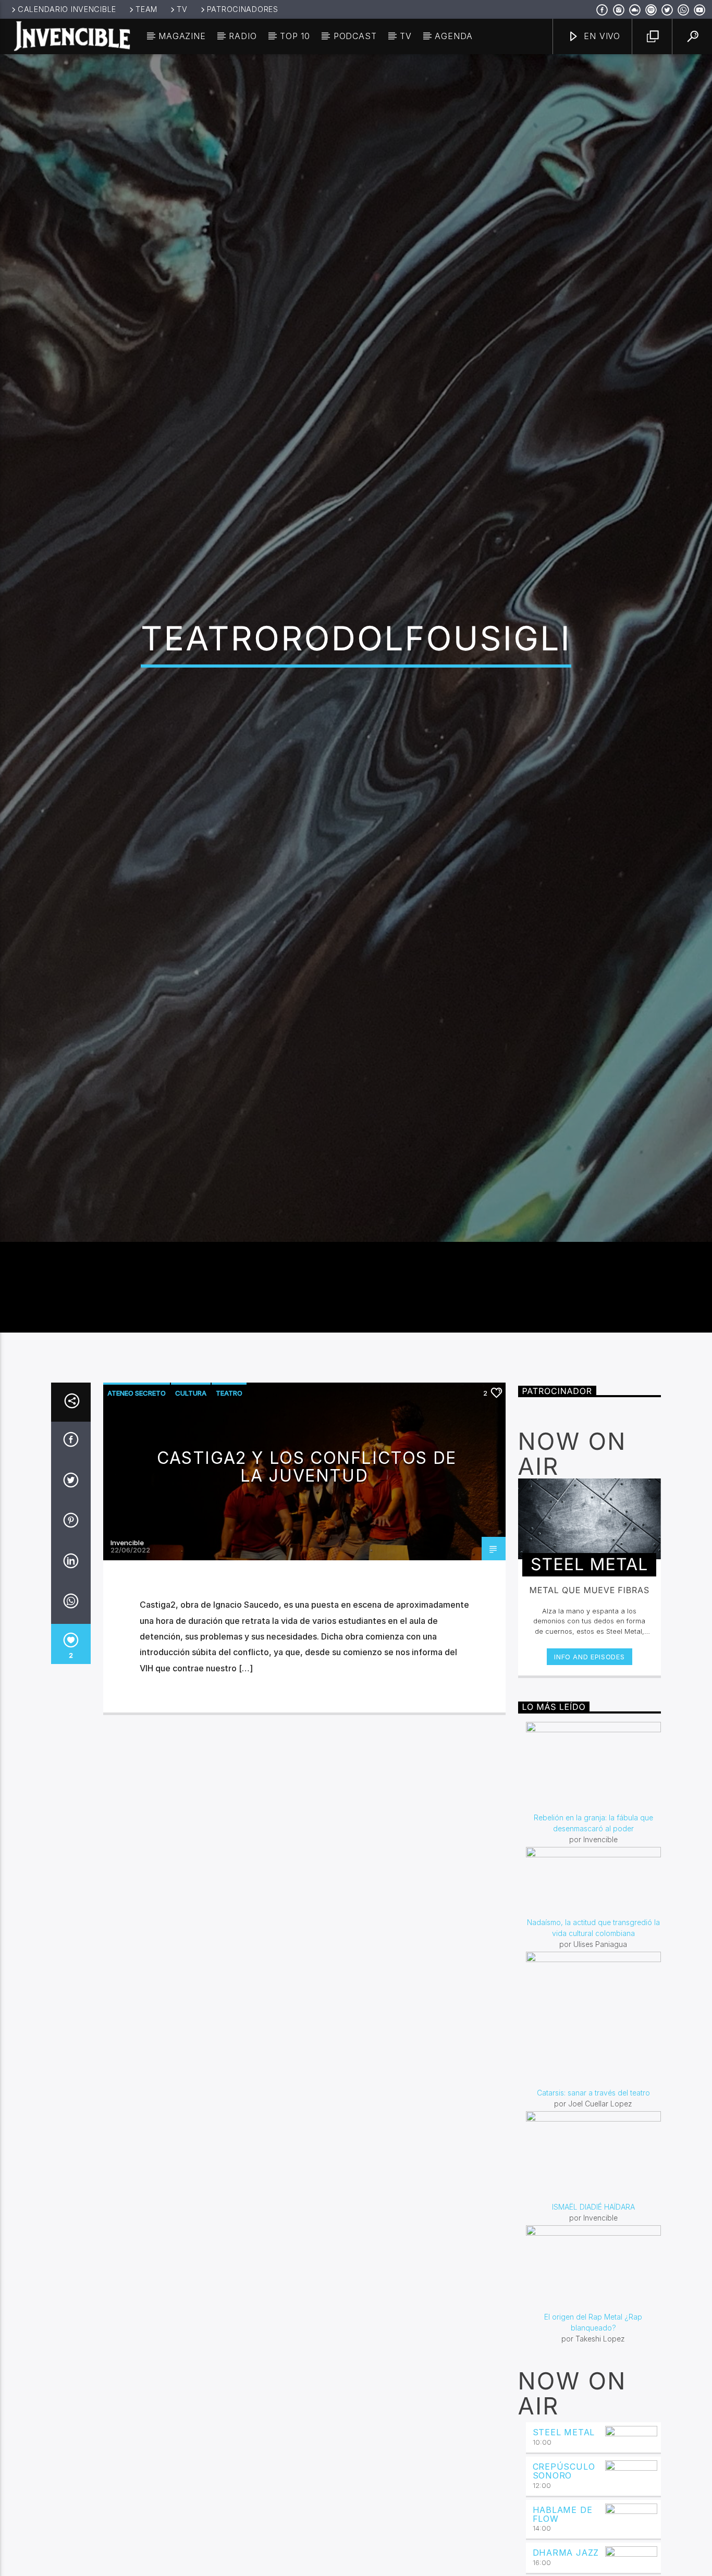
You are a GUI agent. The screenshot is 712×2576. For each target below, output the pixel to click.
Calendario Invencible (67, 9)
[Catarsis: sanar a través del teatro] (594, 2155)
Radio (243, 36)
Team (146, 9)
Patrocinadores (243, 9)
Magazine (182, 36)
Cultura (191, 1529)
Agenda (454, 36)
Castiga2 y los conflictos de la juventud (307, 1603)
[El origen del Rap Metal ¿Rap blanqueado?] (594, 2404)
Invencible (127, 1679)
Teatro (229, 1529)
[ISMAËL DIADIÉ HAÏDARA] (594, 2292)
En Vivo (601, 36)
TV (182, 9)
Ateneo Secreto (137, 1529)
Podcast (355, 36)
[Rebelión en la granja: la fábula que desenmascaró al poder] (594, 1903)
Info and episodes (589, 1793)
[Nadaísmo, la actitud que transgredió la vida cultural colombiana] (594, 2018)
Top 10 (295, 36)
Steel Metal (564, 2568)
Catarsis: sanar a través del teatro (593, 2229)
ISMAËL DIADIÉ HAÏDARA (593, 2343)
